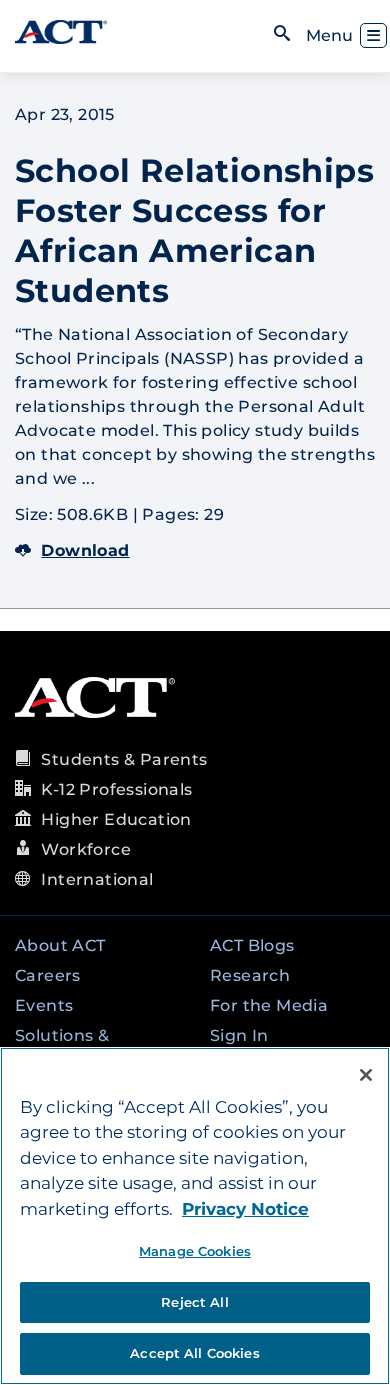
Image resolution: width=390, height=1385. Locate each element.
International (97, 879)
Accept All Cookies (194, 1353)
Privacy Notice (245, 1209)
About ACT (60, 945)
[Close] (366, 1075)
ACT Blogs (252, 945)
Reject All (194, 1302)
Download (85, 550)
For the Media (269, 1005)
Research (250, 975)
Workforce (86, 849)
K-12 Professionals (116, 789)
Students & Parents (124, 759)
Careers (48, 975)
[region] (195, 1216)
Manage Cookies (195, 1251)
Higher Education (116, 819)
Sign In (239, 1035)
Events (44, 1005)
